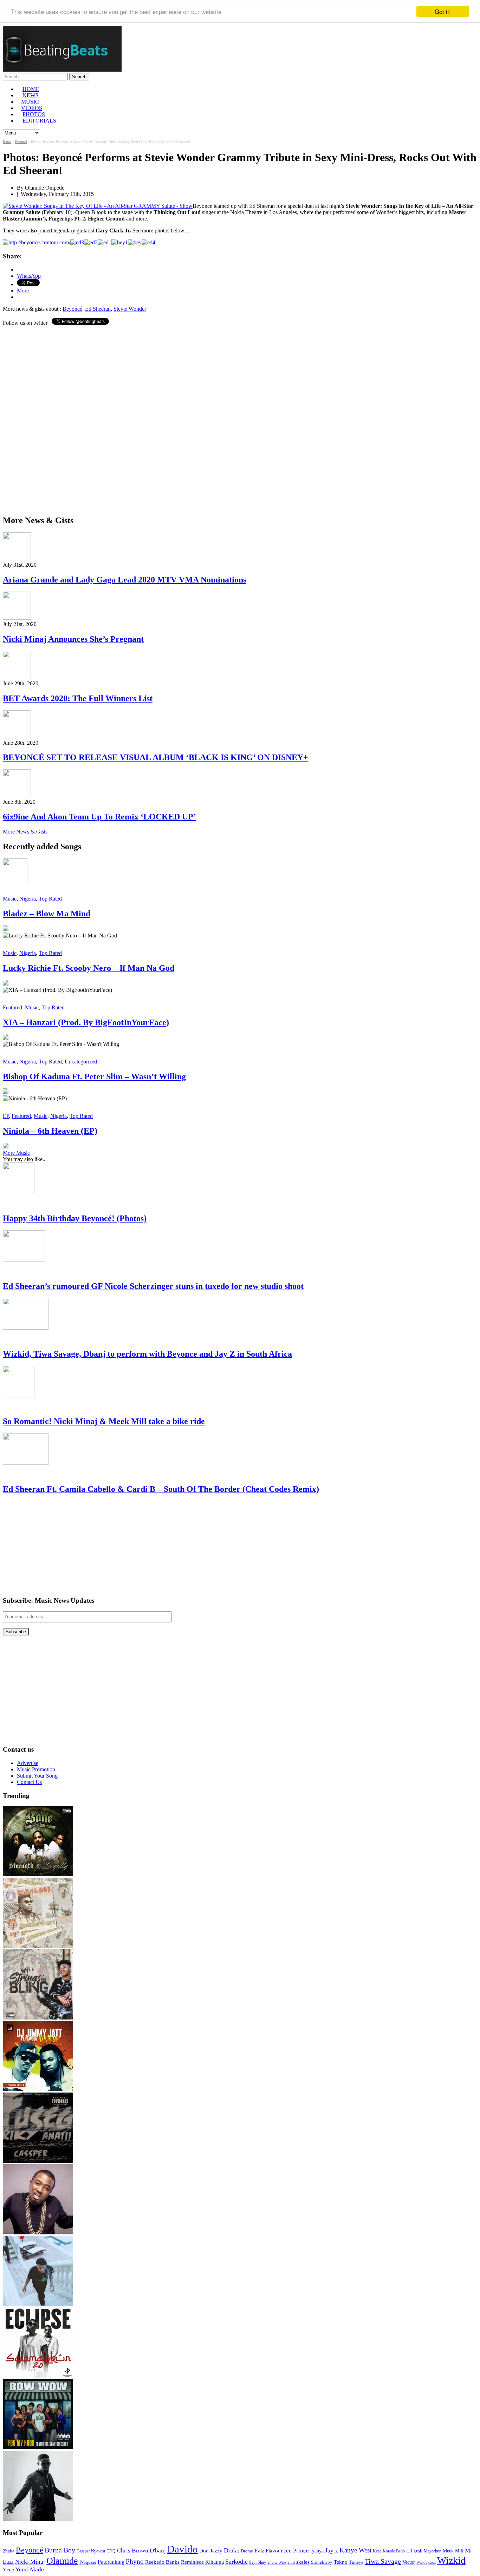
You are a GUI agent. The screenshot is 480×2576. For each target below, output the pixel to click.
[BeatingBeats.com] (62, 70)
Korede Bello (394, 2551)
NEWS (31, 95)
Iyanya (317, 2551)
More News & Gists (25, 832)
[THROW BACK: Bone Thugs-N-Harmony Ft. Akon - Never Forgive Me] (38, 1874)
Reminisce (192, 2562)
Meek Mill (453, 2551)
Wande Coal (426, 2562)
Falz (260, 2551)
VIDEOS (32, 108)
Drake (232, 2550)
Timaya (356, 2562)
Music (10, 899)
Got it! (443, 11)
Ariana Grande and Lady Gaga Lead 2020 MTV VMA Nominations (125, 580)
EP (6, 1116)
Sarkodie (236, 2562)
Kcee (377, 2551)
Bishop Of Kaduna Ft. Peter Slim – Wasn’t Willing (94, 1076)
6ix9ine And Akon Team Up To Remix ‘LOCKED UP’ (99, 817)
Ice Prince (296, 2551)
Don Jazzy (211, 2551)
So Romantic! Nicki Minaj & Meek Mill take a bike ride (104, 1421)
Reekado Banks (162, 2562)
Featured (21, 142)
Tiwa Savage (383, 2561)
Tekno (341, 2562)
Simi (291, 2562)
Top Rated (50, 899)
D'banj (158, 2551)
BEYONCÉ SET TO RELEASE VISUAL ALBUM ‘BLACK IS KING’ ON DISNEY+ (155, 757)
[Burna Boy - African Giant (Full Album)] (38, 1946)
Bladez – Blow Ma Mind (47, 914)
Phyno (135, 2561)
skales (303, 2562)
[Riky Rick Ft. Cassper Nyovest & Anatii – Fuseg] (38, 2161)
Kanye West (355, 2550)
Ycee (8, 2570)
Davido (183, 2549)
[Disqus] (240, 420)
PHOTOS (34, 114)
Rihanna (215, 2562)
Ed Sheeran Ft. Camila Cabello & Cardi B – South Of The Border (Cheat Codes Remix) (161, 1489)
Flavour (274, 2551)
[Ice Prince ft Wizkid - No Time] (38, 2232)
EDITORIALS (39, 121)
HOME (31, 89)
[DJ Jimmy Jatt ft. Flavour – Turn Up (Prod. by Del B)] (38, 2089)
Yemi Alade (30, 2570)
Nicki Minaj (30, 2562)
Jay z (332, 2550)
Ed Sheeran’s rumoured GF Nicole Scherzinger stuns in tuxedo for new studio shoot (153, 1286)
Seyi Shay (258, 2562)
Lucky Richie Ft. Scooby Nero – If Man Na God (89, 968)
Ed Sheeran (98, 309)
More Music (16, 1153)
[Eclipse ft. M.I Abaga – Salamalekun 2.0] (38, 2376)
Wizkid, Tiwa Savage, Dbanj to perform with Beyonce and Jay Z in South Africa (147, 1354)
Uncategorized (81, 1062)
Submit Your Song (37, 1776)
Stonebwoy (322, 2562)
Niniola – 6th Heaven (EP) (50, 1131)
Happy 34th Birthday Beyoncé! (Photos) (75, 1218)
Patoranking (111, 2562)
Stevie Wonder (130, 309)
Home (7, 142)
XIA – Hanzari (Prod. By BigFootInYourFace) (86, 1022)
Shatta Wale (277, 2562)
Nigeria (28, 899)
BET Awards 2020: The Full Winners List (78, 698)
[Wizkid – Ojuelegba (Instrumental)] (38, 2304)
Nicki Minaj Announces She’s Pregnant (73, 639)
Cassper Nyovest (91, 2551)
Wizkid (451, 2560)
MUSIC (30, 102)
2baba (9, 2551)
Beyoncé (72, 309)
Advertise (28, 1763)
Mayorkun (433, 2551)
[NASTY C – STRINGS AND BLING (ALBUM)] (38, 2018)
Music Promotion (36, 1769)
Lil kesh (414, 2551)
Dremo (247, 2551)
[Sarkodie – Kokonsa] (38, 2519)
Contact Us (29, 1782)
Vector (409, 2562)
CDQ (111, 2551)
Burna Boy (60, 2550)
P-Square (88, 2562)
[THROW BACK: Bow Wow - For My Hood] (38, 2447)
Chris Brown (133, 2551)
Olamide (62, 2561)
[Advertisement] (56, 1545)
